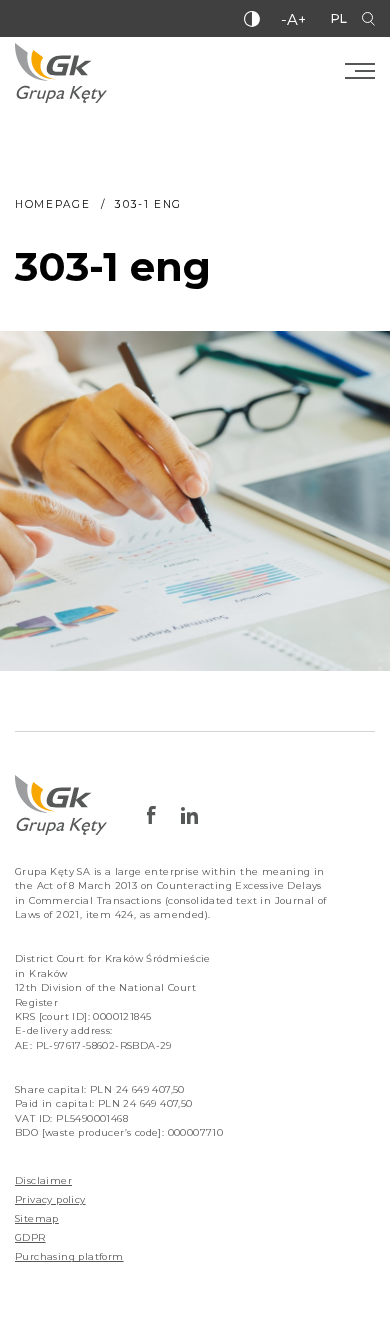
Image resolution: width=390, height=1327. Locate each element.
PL (339, 18)
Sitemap (37, 1218)
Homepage (52, 204)
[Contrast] (252, 19)
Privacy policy (50, 1199)
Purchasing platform (69, 1256)
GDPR (30, 1237)
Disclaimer (43, 1180)
